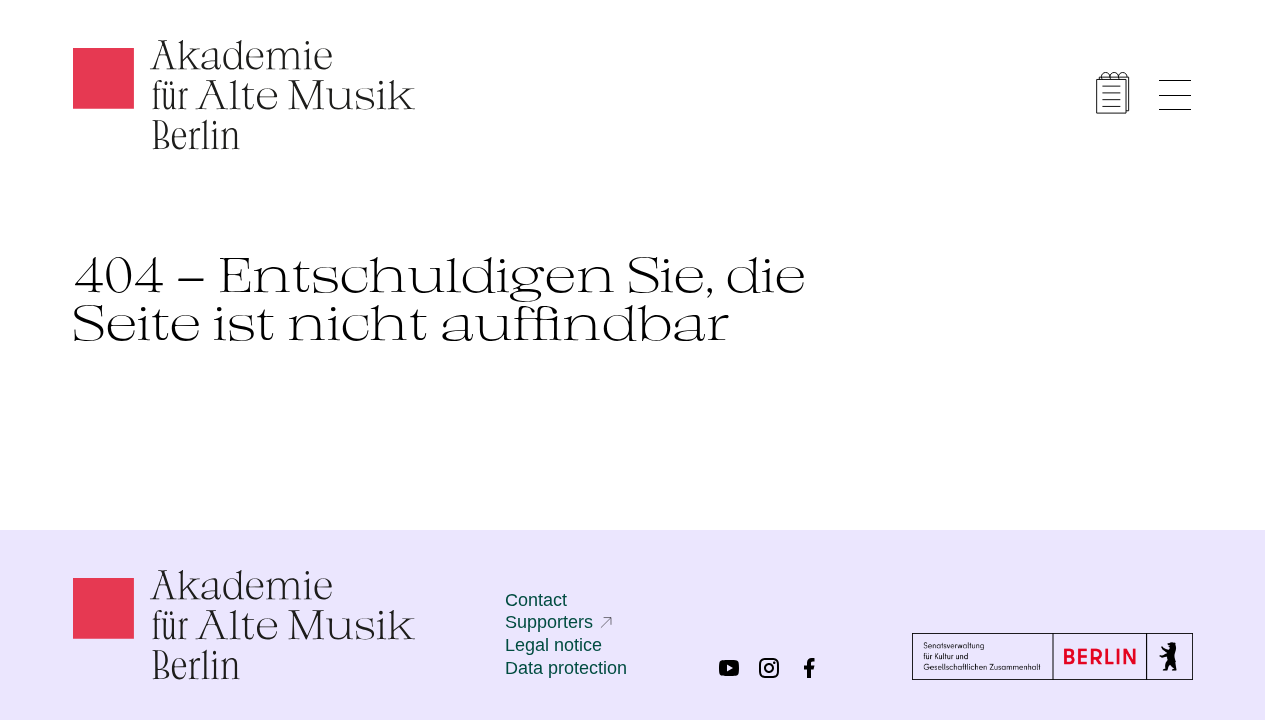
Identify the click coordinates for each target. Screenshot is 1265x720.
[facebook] (809, 668)
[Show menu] (1175, 95)
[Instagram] (769, 668)
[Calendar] (1113, 93)
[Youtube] (729, 668)
